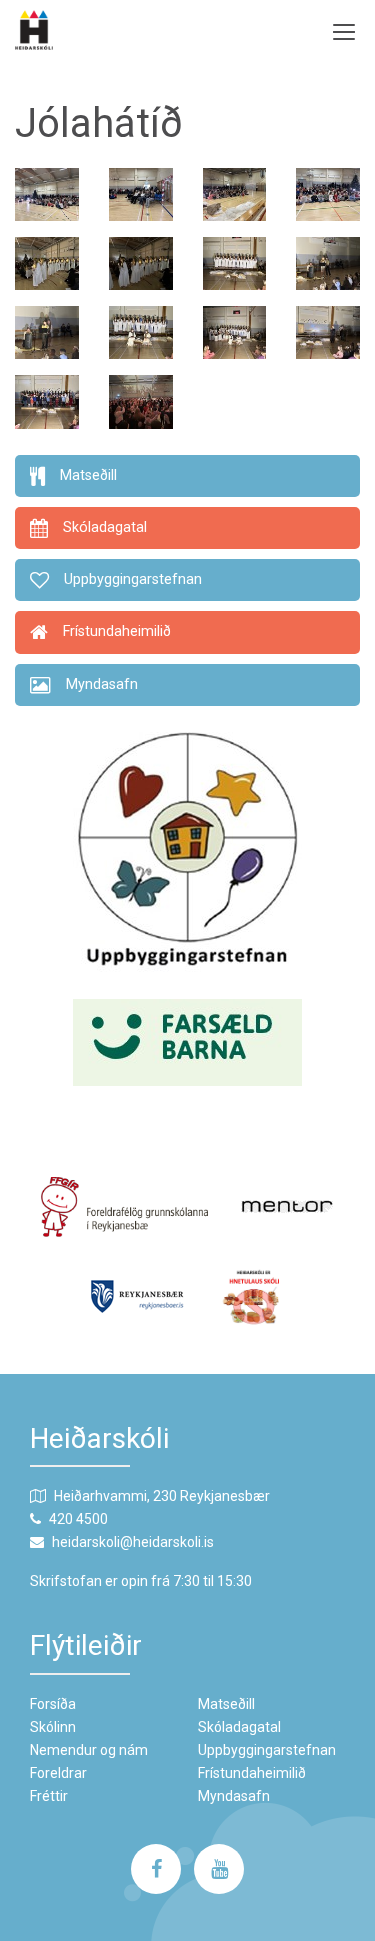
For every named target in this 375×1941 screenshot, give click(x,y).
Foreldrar (58, 1773)
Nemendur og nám (89, 1750)
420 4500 (78, 1519)
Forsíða (53, 1704)
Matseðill (226, 1704)
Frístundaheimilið (252, 1773)
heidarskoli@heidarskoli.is (133, 1542)
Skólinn (53, 1727)
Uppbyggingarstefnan (267, 1750)
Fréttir (49, 1796)
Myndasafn (234, 1796)
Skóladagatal (239, 1727)
